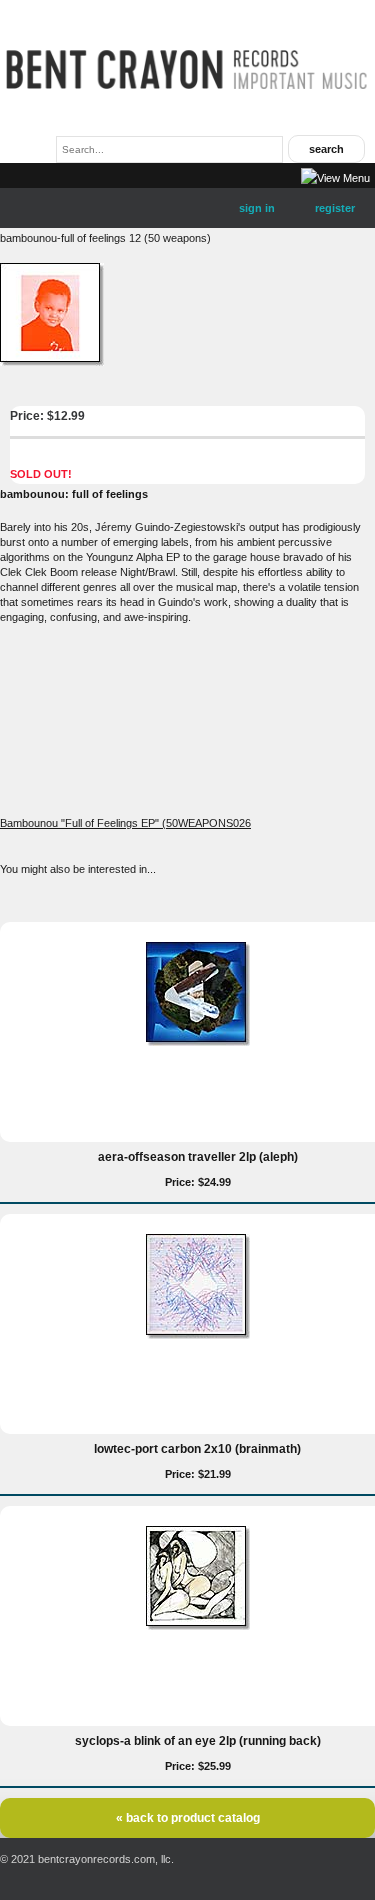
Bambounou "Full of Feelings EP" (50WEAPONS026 (125, 823)
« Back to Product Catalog (188, 1818)
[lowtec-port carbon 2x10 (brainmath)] (198, 1335)
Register (335, 208)
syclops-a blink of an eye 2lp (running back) (198, 1741)
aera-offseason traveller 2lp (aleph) (198, 1157)
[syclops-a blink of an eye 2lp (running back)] (198, 1626)
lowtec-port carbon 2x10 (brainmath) (197, 1449)
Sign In (257, 208)
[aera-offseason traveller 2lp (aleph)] (198, 1042)
